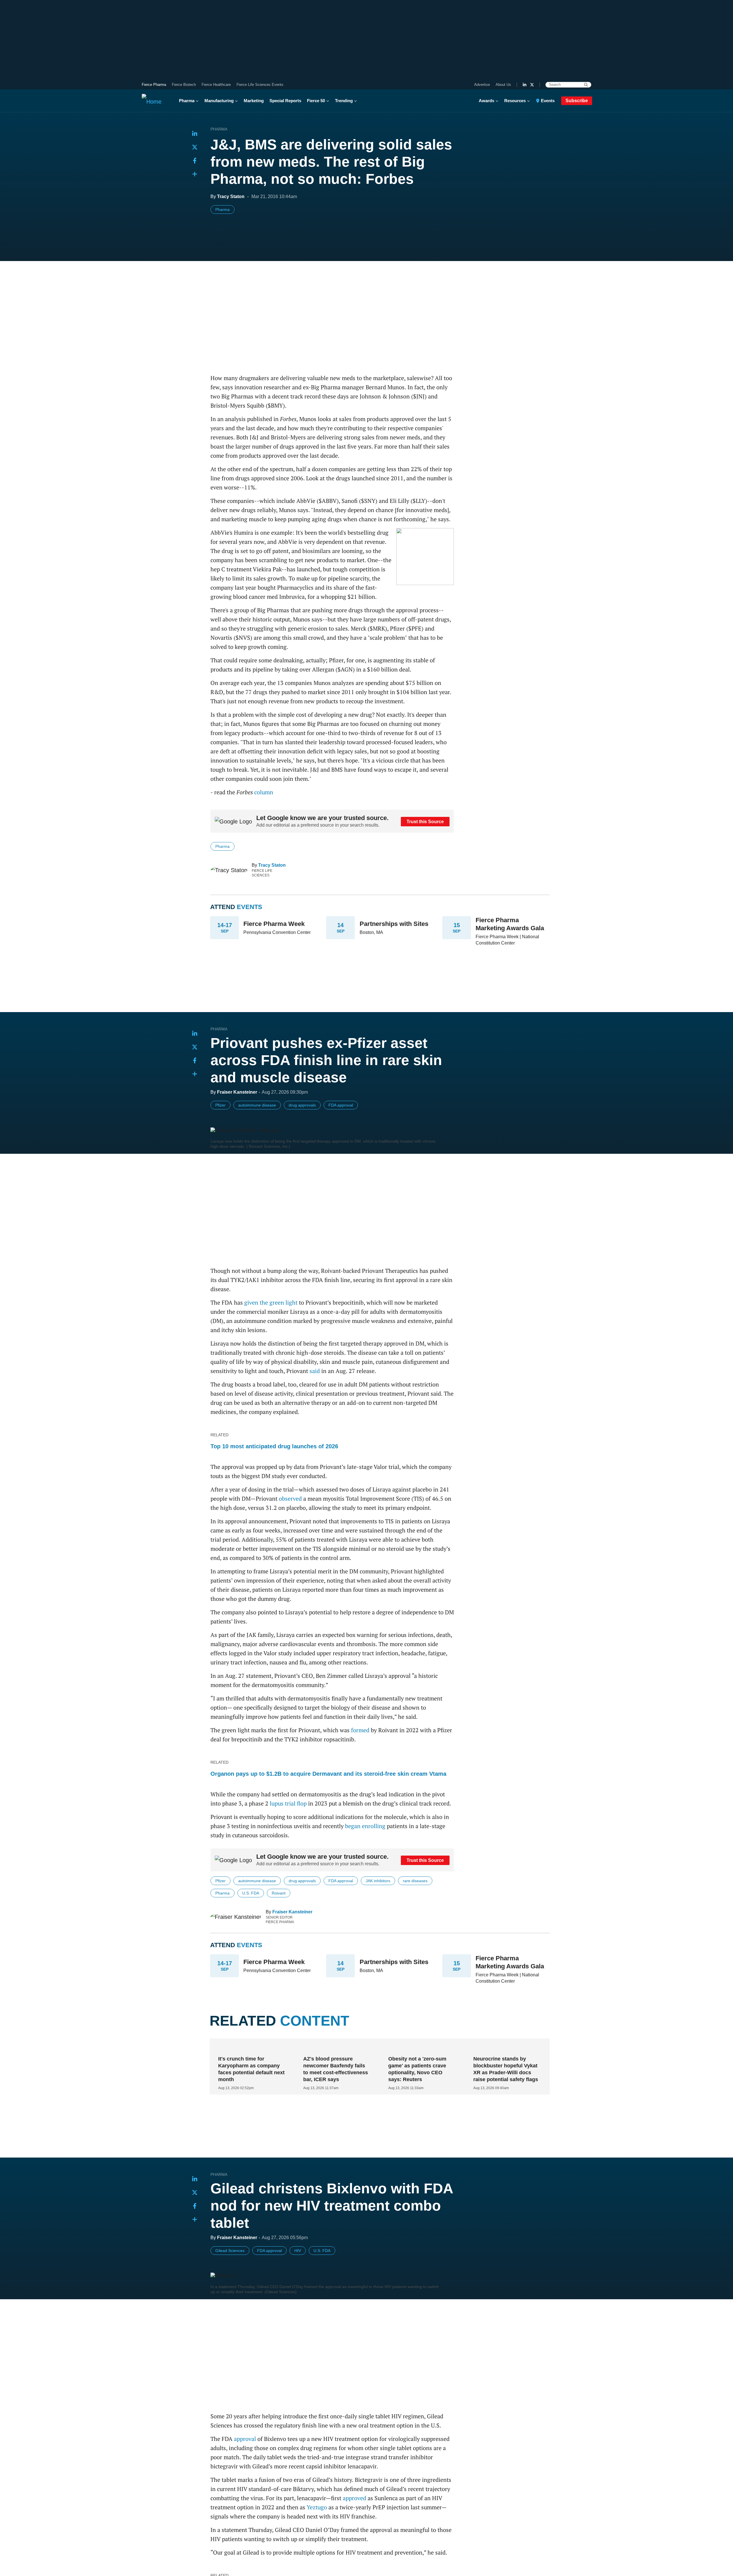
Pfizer (220, 1105)
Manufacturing (219, 101)
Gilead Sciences (230, 2251)
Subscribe (577, 101)
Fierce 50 (316, 101)
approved (354, 2498)
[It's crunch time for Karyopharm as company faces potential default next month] (250, 2048)
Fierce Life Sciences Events (260, 85)
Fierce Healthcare (216, 85)
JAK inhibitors (378, 1881)
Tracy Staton (272, 865)
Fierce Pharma (154, 85)
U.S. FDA (251, 1893)
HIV (298, 2251)
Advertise (482, 85)
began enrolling (365, 1826)
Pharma (187, 101)
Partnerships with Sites (394, 924)
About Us (503, 85)
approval (245, 2439)
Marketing (254, 101)
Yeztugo (317, 2507)
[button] (195, 174)
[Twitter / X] (532, 85)
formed (360, 1730)
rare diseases (415, 1881)
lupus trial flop (288, 1803)
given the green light (271, 1302)
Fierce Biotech (184, 85)
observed (290, 1499)
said (315, 1371)
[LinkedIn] (525, 85)
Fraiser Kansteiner (292, 1912)
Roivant (279, 1893)
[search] (586, 85)
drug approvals (302, 1105)
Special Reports (285, 101)
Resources (515, 101)
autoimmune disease (257, 1105)
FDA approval (341, 1105)
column (264, 792)
